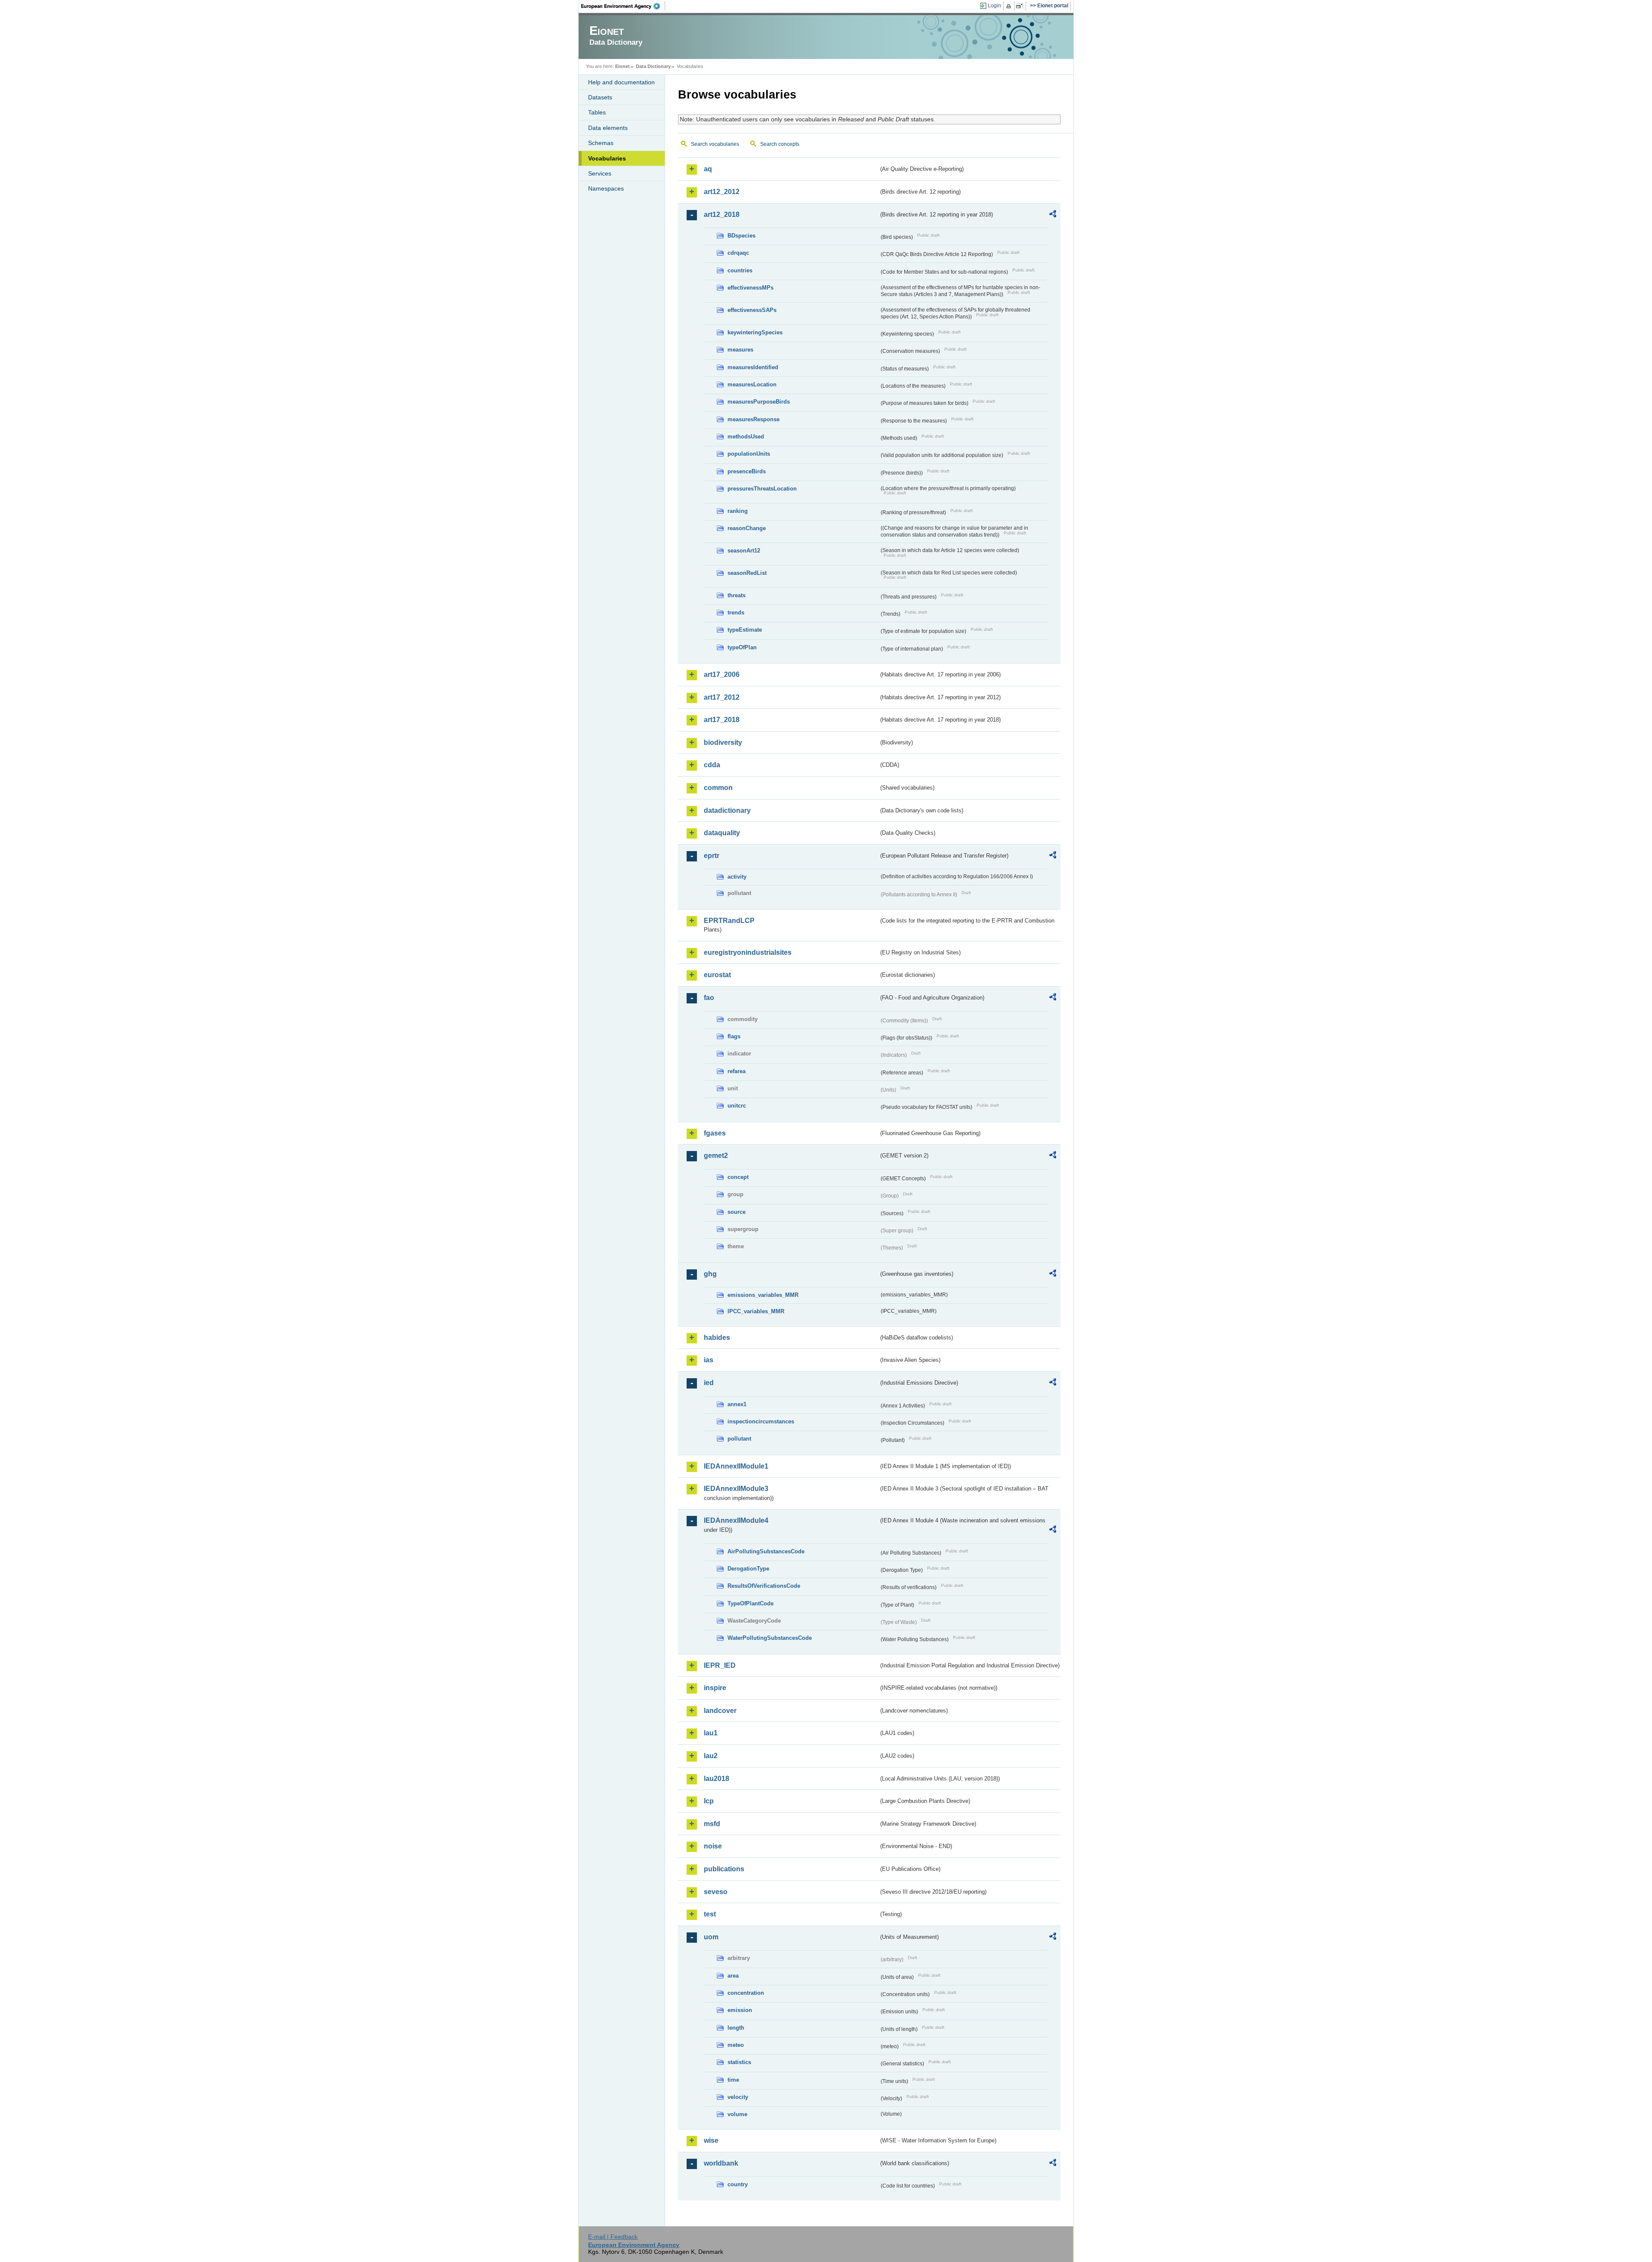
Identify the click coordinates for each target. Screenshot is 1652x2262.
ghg (710, 1274)
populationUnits (749, 454)
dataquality (722, 833)
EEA (623, 6)
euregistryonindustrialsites (748, 952)
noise (713, 1846)
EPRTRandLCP (729, 921)
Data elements (608, 128)
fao (709, 998)
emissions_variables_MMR (763, 1295)
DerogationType (748, 1569)
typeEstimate (745, 630)
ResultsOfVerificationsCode (764, 1586)
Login (994, 6)
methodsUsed (746, 437)
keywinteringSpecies (755, 332)
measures (740, 350)
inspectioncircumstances (761, 1421)
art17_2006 (722, 674)
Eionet (623, 66)
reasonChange (747, 528)
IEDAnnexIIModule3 (736, 1489)
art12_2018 (722, 214)
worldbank (721, 2163)
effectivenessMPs (750, 288)
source (737, 1212)
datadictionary (727, 810)
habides (717, 1338)
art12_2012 (722, 192)
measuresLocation (752, 384)
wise (711, 2140)
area (733, 1976)
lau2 (711, 1756)
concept (738, 1177)
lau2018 (717, 1779)
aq (708, 169)
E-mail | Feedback (613, 2237)
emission (740, 2010)
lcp (709, 1801)
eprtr (712, 856)
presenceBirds (747, 471)
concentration (746, 1993)
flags (734, 1036)
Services (600, 173)
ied (709, 1383)
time (733, 2080)
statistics (739, 2062)
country (738, 2184)
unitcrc (737, 1106)
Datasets (600, 97)
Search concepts (780, 144)
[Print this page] (1010, 6)
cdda (712, 765)
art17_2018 (722, 720)
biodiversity (723, 742)
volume (737, 2114)
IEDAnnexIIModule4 (736, 1520)
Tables (597, 112)
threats (737, 595)
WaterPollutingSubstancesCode (770, 1638)
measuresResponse (754, 419)
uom (711, 1937)
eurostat (717, 975)
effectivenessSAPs (752, 310)
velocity (738, 2097)
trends (736, 613)
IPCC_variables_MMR (756, 1311)
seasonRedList (747, 573)
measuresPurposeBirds (759, 402)
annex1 (737, 1404)
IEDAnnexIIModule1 (736, 1466)
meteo (736, 2045)
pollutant (739, 1439)
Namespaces (606, 188)
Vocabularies (607, 158)
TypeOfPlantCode (750, 1603)
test (710, 1914)
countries (740, 270)
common (718, 788)
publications (724, 1869)
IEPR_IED (720, 1665)
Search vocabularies (715, 144)
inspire (715, 1688)
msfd (712, 1824)
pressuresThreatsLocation (762, 489)
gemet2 (716, 1156)
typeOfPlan (742, 647)
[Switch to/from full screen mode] (1021, 6)
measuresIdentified (753, 367)
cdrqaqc (738, 253)
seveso (716, 1892)
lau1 (711, 1733)
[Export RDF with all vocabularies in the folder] (1053, 215)
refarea (737, 1071)
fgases (715, 1133)
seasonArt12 (744, 551)
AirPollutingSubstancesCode (766, 1551)
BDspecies (741, 236)
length (736, 2028)
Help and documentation (621, 82)
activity (737, 877)
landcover (720, 1711)
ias (709, 1360)
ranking (738, 511)
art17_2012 (722, 697)
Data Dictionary (653, 66)
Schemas (601, 143)
